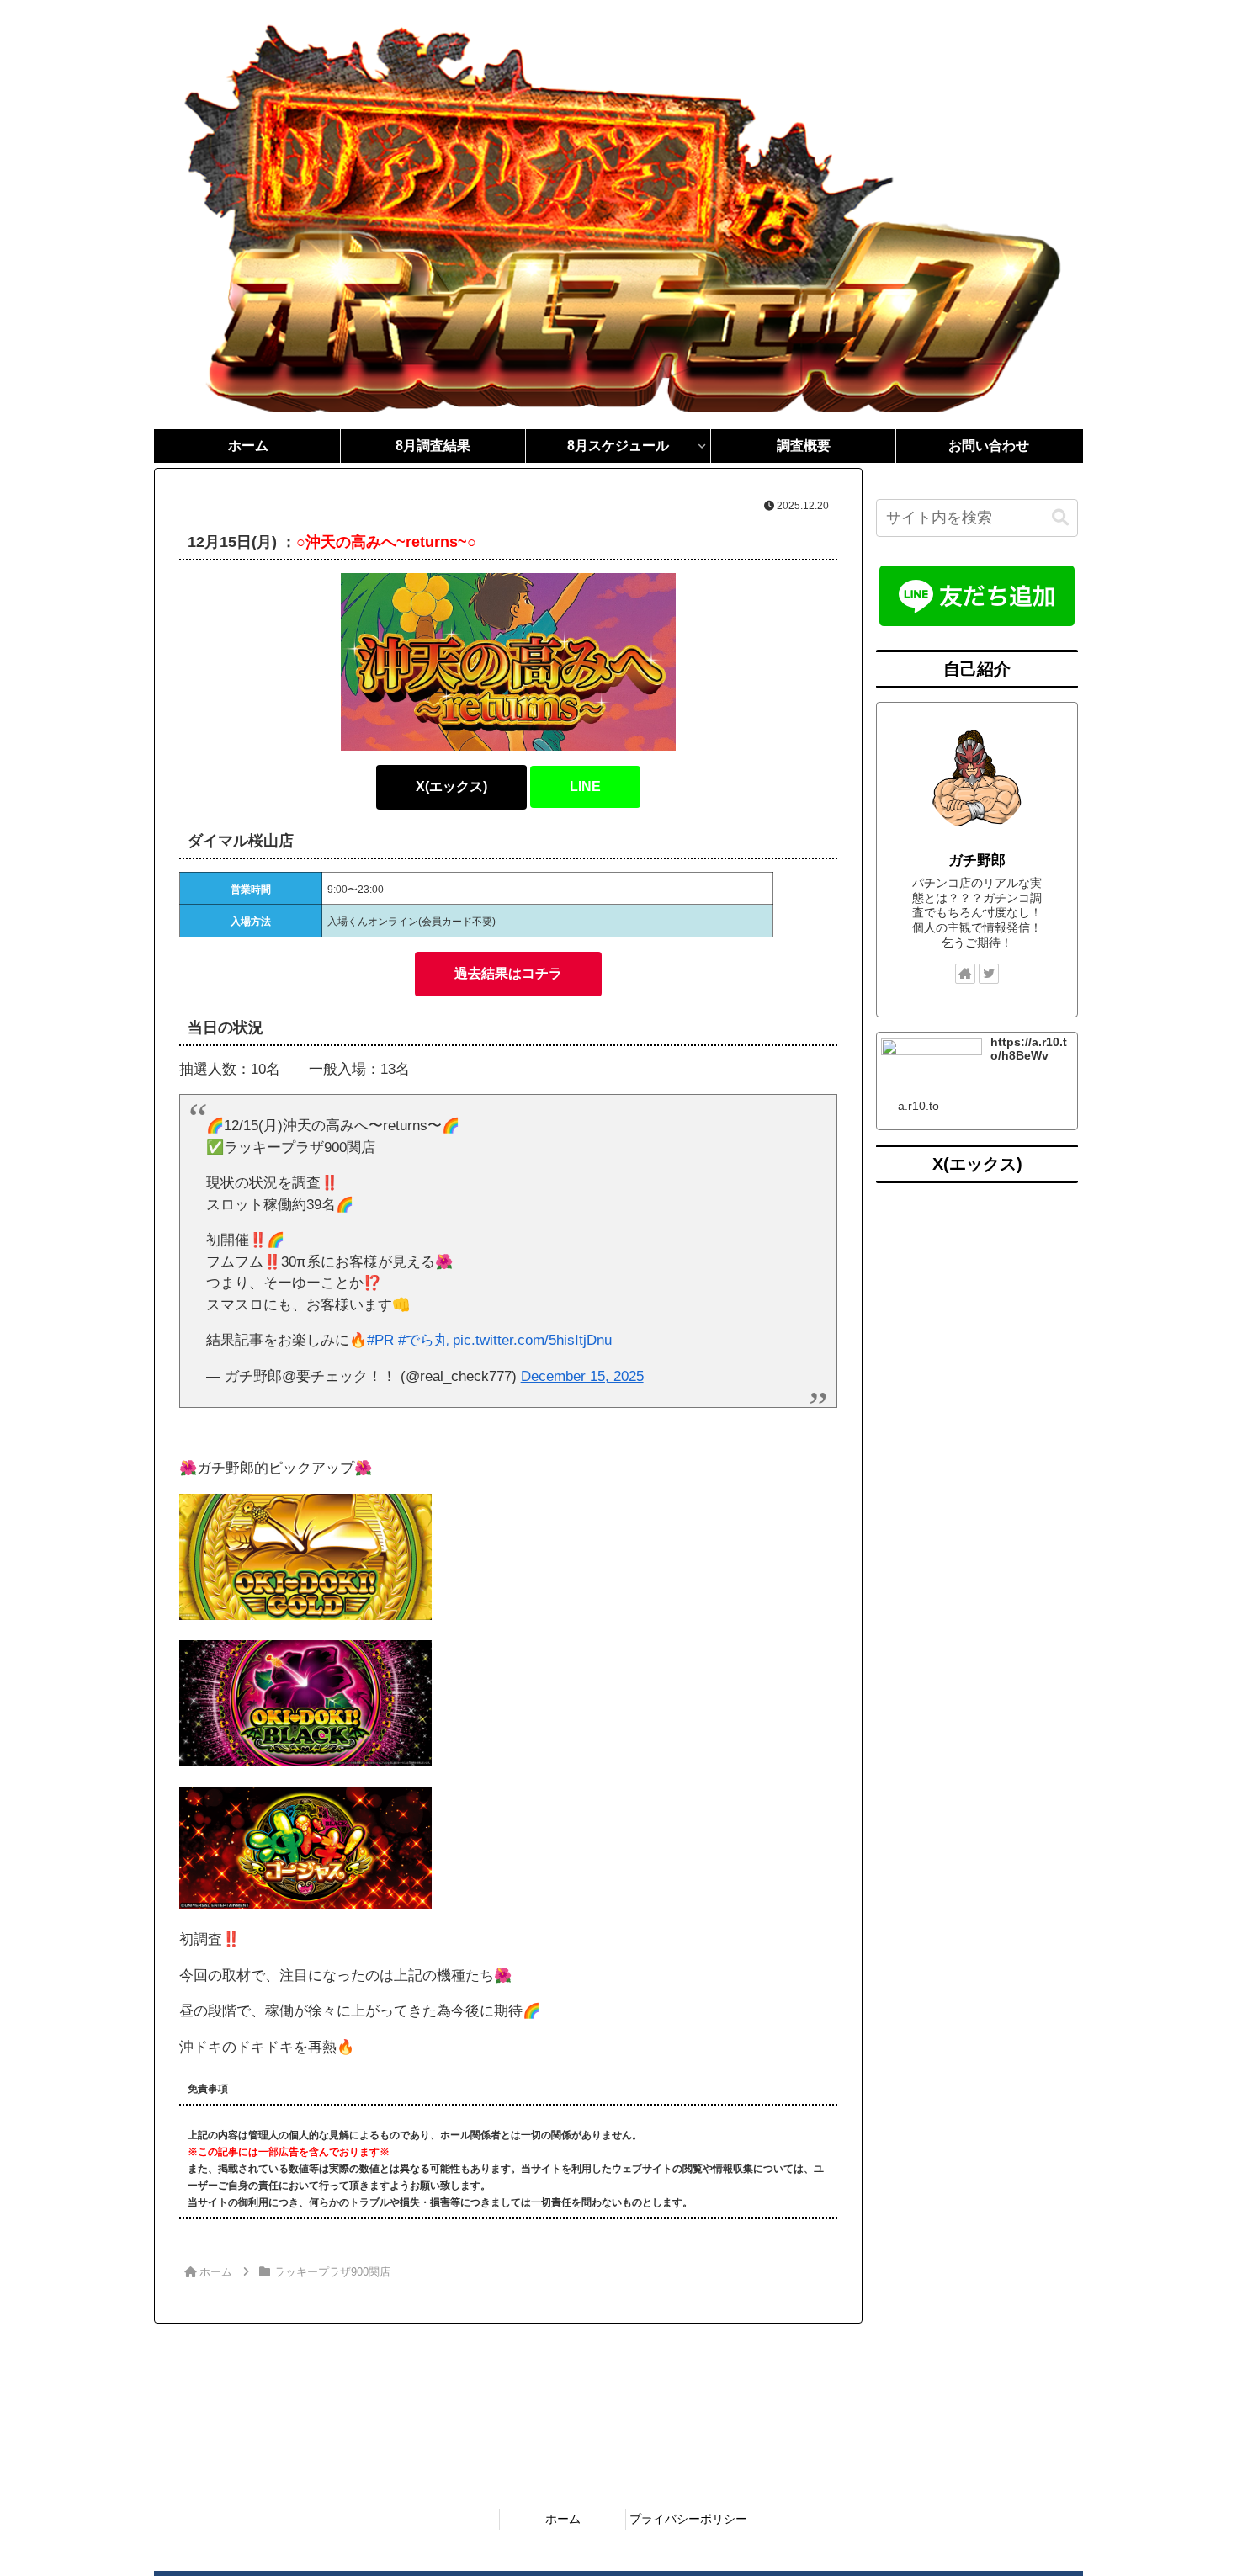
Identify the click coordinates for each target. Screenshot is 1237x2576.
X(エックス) (451, 786)
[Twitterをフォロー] (989, 974)
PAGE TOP (1193, 2485)
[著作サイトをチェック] (965, 974)
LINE (585, 786)
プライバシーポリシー (688, 2519)
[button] (1060, 518)
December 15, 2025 (582, 1376)
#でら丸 (423, 1340)
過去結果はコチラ (508, 973)
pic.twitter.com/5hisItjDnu (532, 1340)
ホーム (563, 2519)
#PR (380, 1340)
